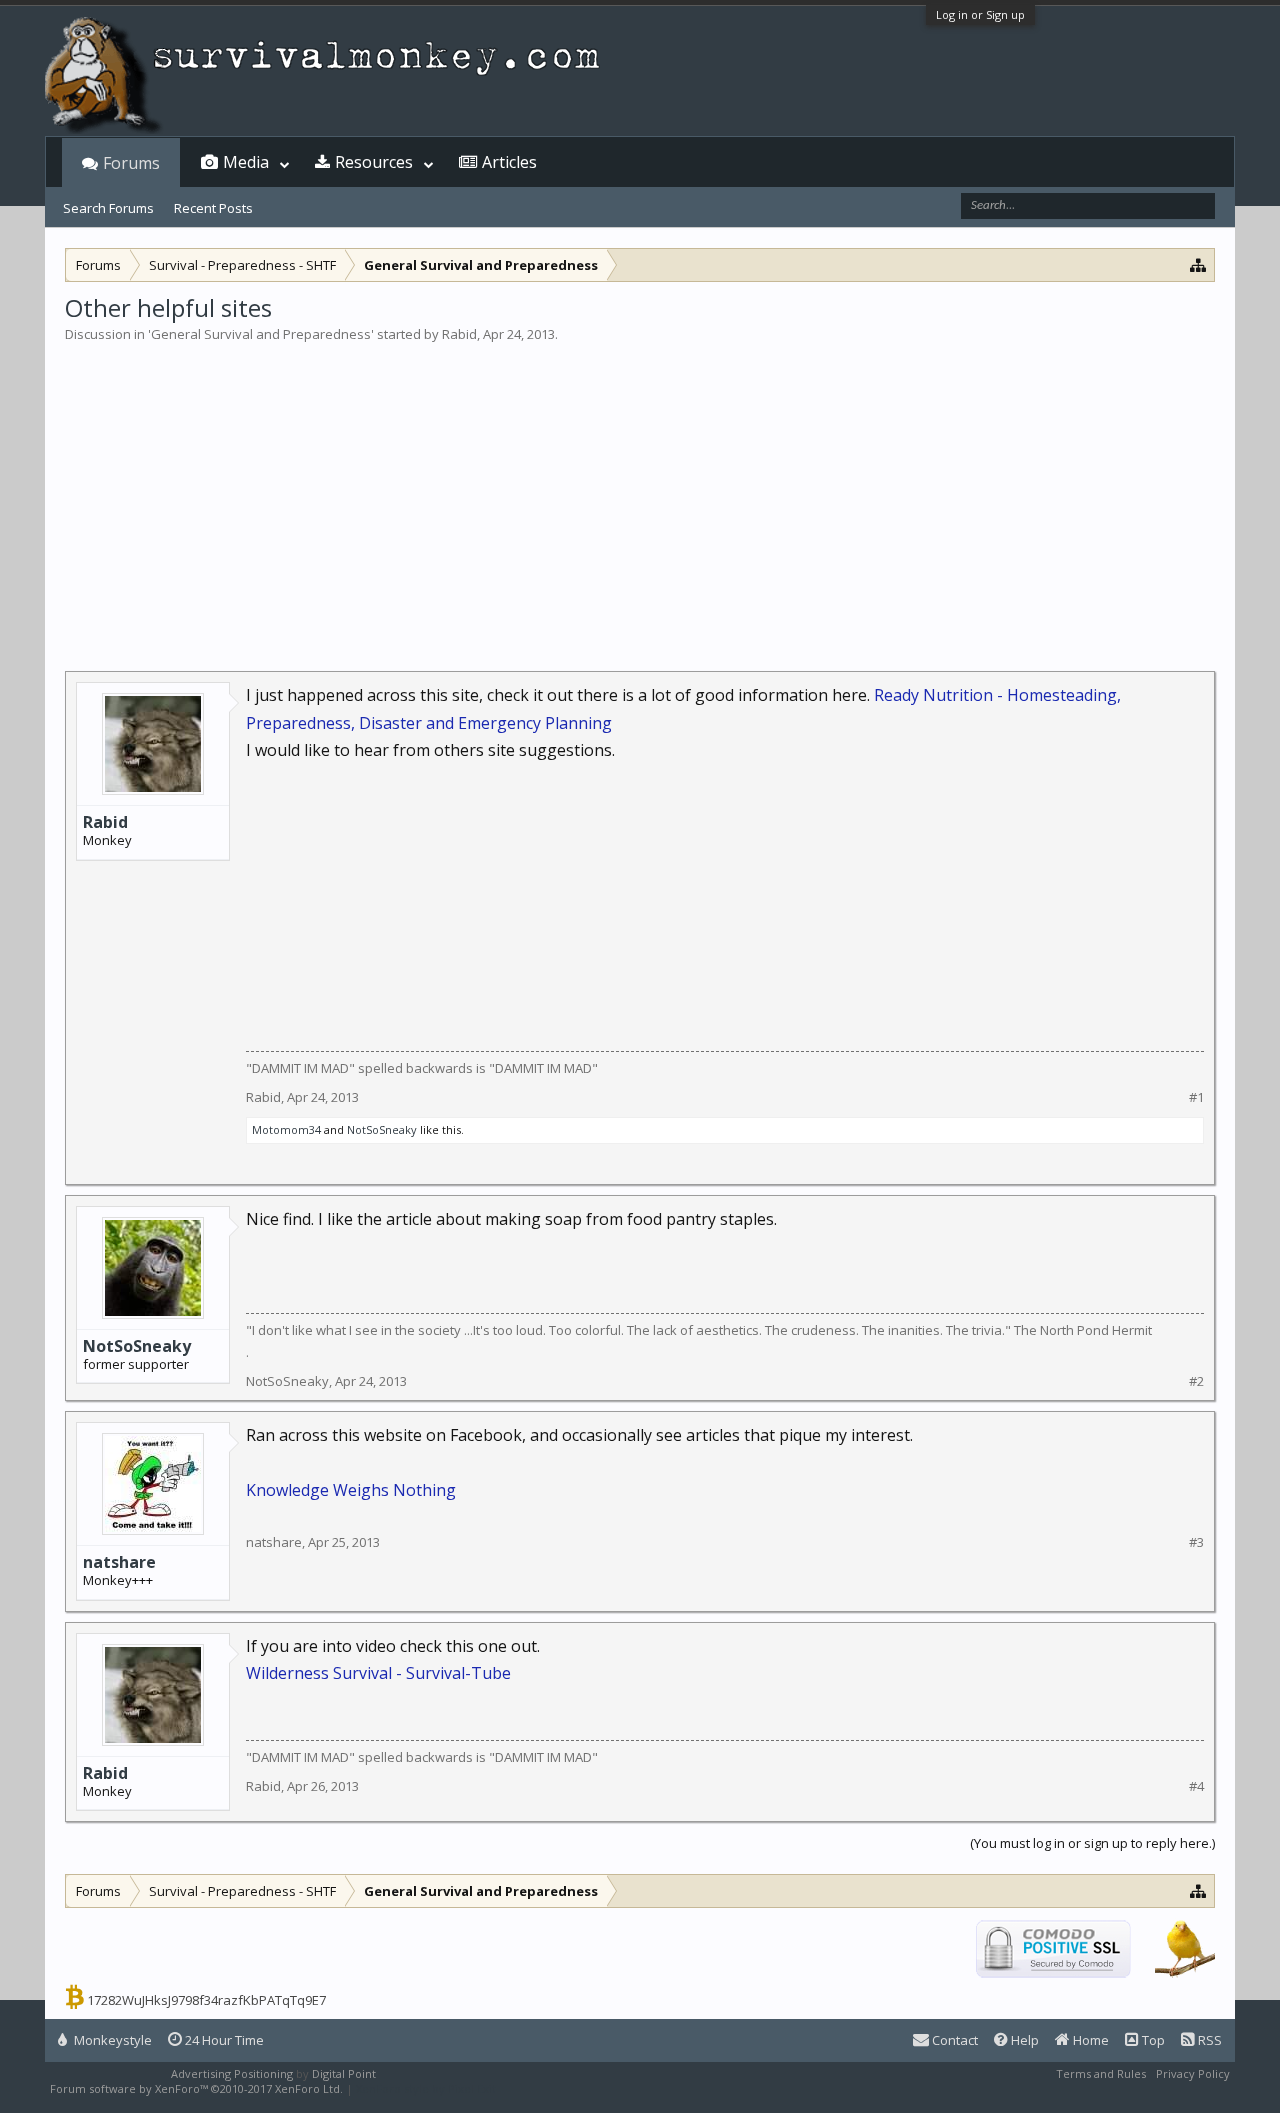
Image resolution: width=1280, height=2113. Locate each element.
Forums (131, 163)
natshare (119, 1562)
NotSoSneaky (382, 1129)
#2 (1196, 1381)
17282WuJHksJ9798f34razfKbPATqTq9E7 (206, 2000)
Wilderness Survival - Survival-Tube (378, 1673)
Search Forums (108, 208)
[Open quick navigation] (1198, 264)
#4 (1196, 1786)
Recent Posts (213, 208)
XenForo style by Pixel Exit (426, 2088)
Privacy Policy (1193, 2073)
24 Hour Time (223, 2040)
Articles (509, 162)
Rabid (459, 334)
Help (1023, 2040)
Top (1152, 2040)
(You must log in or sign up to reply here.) (1092, 1843)
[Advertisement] (640, 494)
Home (1089, 2040)
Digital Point (344, 2073)
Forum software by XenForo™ (196, 2088)
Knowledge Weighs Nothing (351, 1490)
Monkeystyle (111, 2040)
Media (246, 162)
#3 (1196, 1542)
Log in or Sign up (980, 14)
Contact (953, 2040)
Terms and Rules (1101, 2073)
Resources (374, 162)
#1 (1196, 1097)
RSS (1208, 2040)
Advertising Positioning (232, 2073)
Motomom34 (286, 1129)
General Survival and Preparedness (261, 334)
